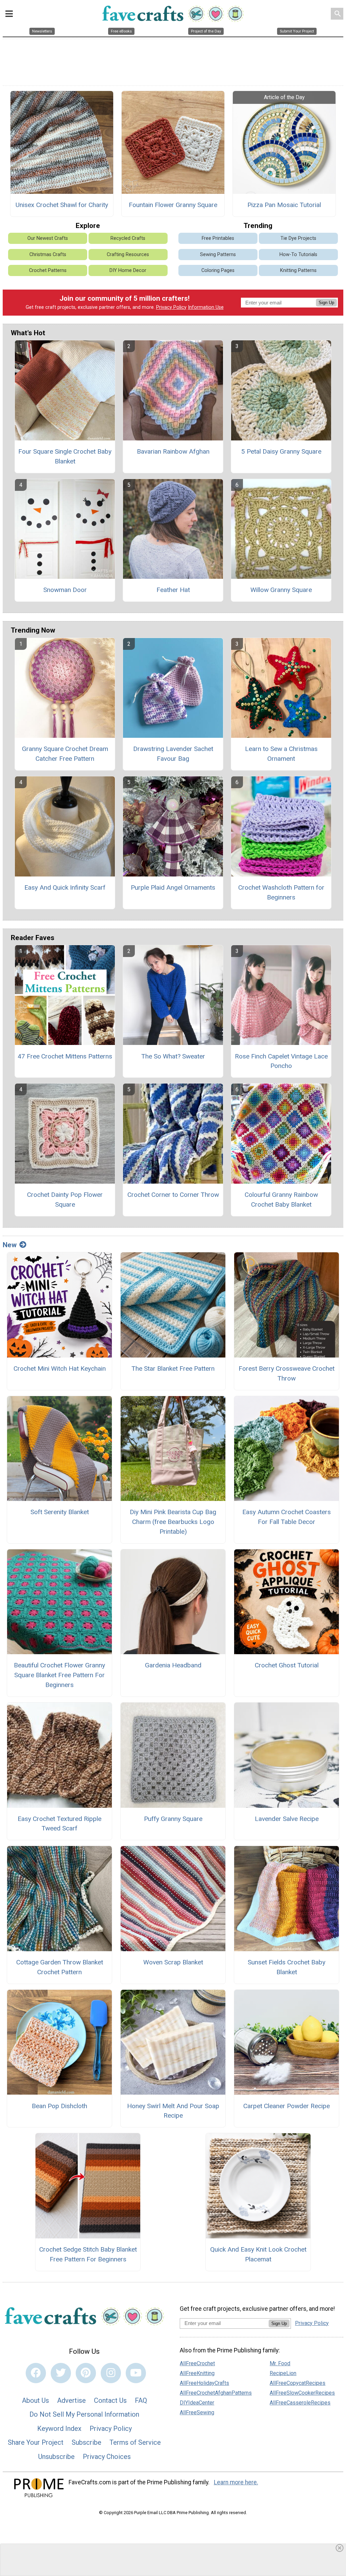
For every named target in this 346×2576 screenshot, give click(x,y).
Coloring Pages (218, 270)
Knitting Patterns (298, 270)
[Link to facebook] (36, 2373)
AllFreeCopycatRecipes (298, 2383)
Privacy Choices (107, 2457)
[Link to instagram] (111, 2373)
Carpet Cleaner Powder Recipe (287, 2106)
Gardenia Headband (173, 1665)
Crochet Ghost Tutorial (287, 1665)
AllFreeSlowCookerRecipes (302, 2393)
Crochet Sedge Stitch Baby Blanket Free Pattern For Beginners (88, 2254)
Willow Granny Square (281, 590)
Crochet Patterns (48, 270)
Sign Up (326, 303)
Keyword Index (59, 2429)
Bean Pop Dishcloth (59, 2106)
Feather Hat (173, 590)
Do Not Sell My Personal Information (84, 2414)
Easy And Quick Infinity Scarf (65, 887)
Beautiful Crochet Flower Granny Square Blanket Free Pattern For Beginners (59, 1675)
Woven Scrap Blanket (173, 1962)
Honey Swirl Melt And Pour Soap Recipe (173, 2111)
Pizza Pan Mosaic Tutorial (284, 205)
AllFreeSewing (197, 2412)
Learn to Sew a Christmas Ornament (281, 754)
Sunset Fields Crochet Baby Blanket (287, 1967)
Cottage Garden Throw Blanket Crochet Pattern (60, 1967)
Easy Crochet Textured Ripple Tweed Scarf (59, 1824)
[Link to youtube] (136, 2373)
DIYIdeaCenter (197, 2403)
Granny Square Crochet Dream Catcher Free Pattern (65, 754)
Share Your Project (36, 2442)
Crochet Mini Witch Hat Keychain (60, 1369)
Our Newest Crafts (48, 238)
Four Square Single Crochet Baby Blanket (65, 456)
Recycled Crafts (128, 238)
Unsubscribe (56, 2457)
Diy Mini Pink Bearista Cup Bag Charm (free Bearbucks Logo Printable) (173, 1522)
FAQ (141, 2400)
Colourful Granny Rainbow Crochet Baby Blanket (281, 1200)
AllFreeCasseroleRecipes (300, 2403)
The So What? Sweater (173, 1056)
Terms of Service (135, 2442)
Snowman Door (65, 590)
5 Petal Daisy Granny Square (281, 451)
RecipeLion (283, 2373)
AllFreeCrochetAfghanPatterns (216, 2393)
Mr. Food (280, 2363)
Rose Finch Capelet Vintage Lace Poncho (281, 1061)
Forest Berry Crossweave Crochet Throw (287, 1373)
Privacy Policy (171, 307)
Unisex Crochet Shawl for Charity (62, 205)
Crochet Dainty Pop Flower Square (65, 1200)
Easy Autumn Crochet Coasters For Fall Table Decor (287, 1517)
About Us (35, 2400)
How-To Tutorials (298, 255)
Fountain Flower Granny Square (173, 205)
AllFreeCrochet (197, 2363)
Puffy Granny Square (173, 1819)
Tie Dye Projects (298, 238)
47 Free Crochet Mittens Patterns (65, 1056)
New (10, 1245)
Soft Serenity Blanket (60, 1512)
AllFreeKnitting (197, 2373)
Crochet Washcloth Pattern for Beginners (281, 892)
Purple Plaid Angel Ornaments (173, 887)
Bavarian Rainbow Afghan (173, 451)
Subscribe (86, 2442)
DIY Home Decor (128, 270)
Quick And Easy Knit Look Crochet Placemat (258, 2254)
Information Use (206, 307)
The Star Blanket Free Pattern (173, 1369)
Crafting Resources (128, 255)
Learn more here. (236, 2482)
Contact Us (110, 2400)
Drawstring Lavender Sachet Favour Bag (173, 754)
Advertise (71, 2400)
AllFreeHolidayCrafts (204, 2383)
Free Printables (218, 238)
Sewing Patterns (218, 255)
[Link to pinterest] (86, 2373)
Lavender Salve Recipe (287, 1819)
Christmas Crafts (48, 255)
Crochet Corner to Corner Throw (173, 1195)
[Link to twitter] (61, 2373)
